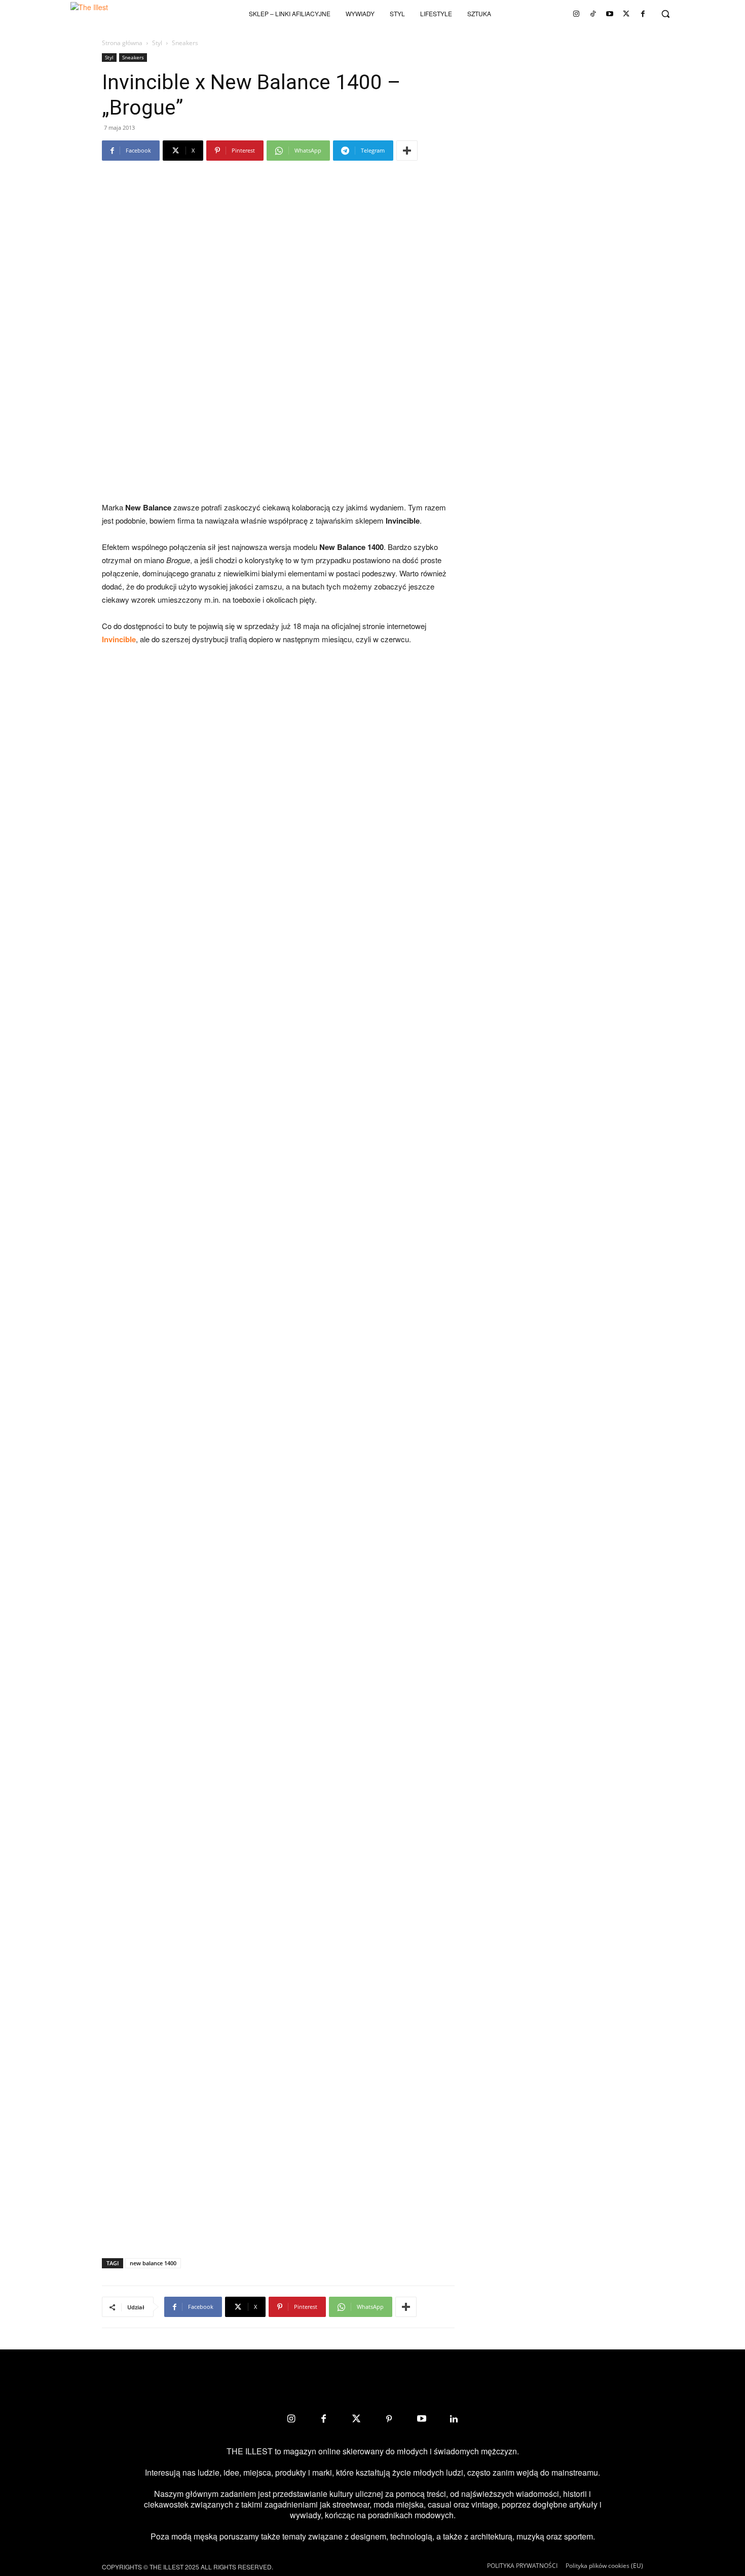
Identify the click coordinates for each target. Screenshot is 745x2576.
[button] (665, 14)
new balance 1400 (153, 2263)
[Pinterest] (389, 2419)
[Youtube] (610, 14)
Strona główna (122, 43)
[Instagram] (576, 14)
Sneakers (133, 57)
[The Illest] (106, 14)
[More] (407, 151)
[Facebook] (643, 14)
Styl (157, 43)
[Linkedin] (454, 2419)
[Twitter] (626, 14)
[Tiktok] (593, 14)
